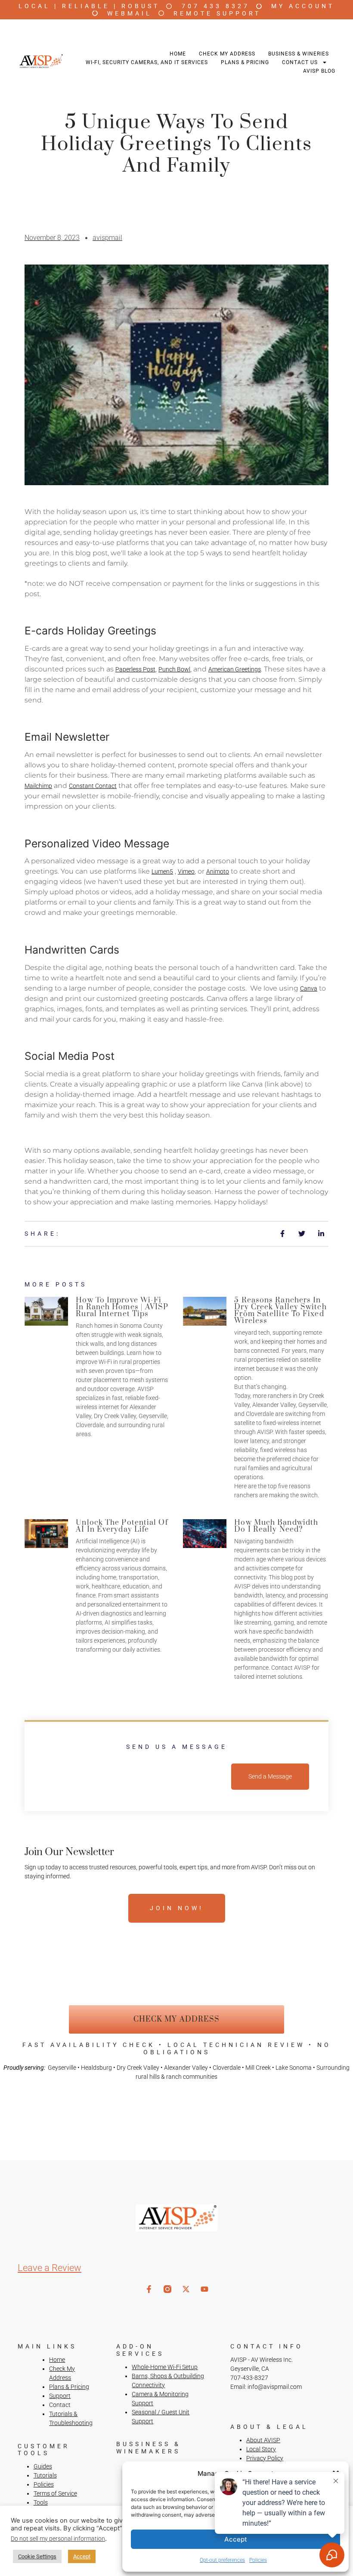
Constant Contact (93, 786)
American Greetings (235, 669)
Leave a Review (50, 2268)
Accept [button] (82, 2556)
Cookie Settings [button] (37, 2556)
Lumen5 (162, 871)
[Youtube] (204, 2289)
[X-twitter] (186, 2289)
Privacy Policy (265, 2458)
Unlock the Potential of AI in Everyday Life (122, 1526)
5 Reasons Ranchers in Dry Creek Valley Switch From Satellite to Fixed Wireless (280, 1311)
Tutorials (45, 2475)
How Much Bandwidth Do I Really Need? (276, 1526)
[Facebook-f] (149, 2289)
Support (60, 2396)
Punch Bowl (174, 669)
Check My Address (227, 54)
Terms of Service (55, 2493)
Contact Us (300, 62)
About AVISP (263, 2440)
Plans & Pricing (245, 62)
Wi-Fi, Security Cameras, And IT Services (147, 62)
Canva (309, 988)
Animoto (218, 871)
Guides (43, 2466)
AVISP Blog (319, 71)
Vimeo (186, 871)
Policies (44, 2484)
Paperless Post (135, 669)
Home (178, 54)
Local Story (261, 2449)
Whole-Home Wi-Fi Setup (165, 2367)
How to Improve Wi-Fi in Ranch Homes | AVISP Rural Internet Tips (122, 1307)
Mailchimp (38, 786)
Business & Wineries (299, 54)
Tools (41, 2502)
